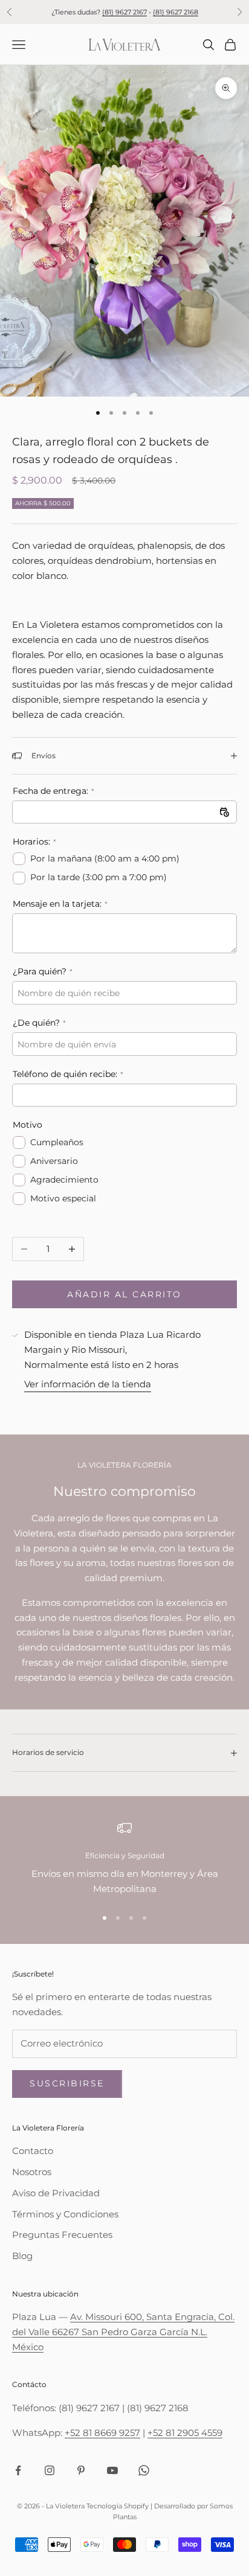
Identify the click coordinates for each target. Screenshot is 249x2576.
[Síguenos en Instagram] (50, 2470)
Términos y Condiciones (65, 2214)
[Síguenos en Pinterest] (81, 2470)
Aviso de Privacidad (56, 2193)
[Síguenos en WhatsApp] (144, 2470)
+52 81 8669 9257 (102, 2433)
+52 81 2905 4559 (185, 2433)
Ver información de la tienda (88, 1384)
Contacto (33, 2151)
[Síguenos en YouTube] (112, 2470)
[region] (124, 1859)
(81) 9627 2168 (176, 12)
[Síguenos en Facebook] (18, 2470)
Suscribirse (67, 2083)
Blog (22, 2256)
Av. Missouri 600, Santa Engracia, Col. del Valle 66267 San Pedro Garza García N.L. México (123, 2332)
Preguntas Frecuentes (62, 2235)
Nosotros (32, 2172)
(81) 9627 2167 (124, 12)
